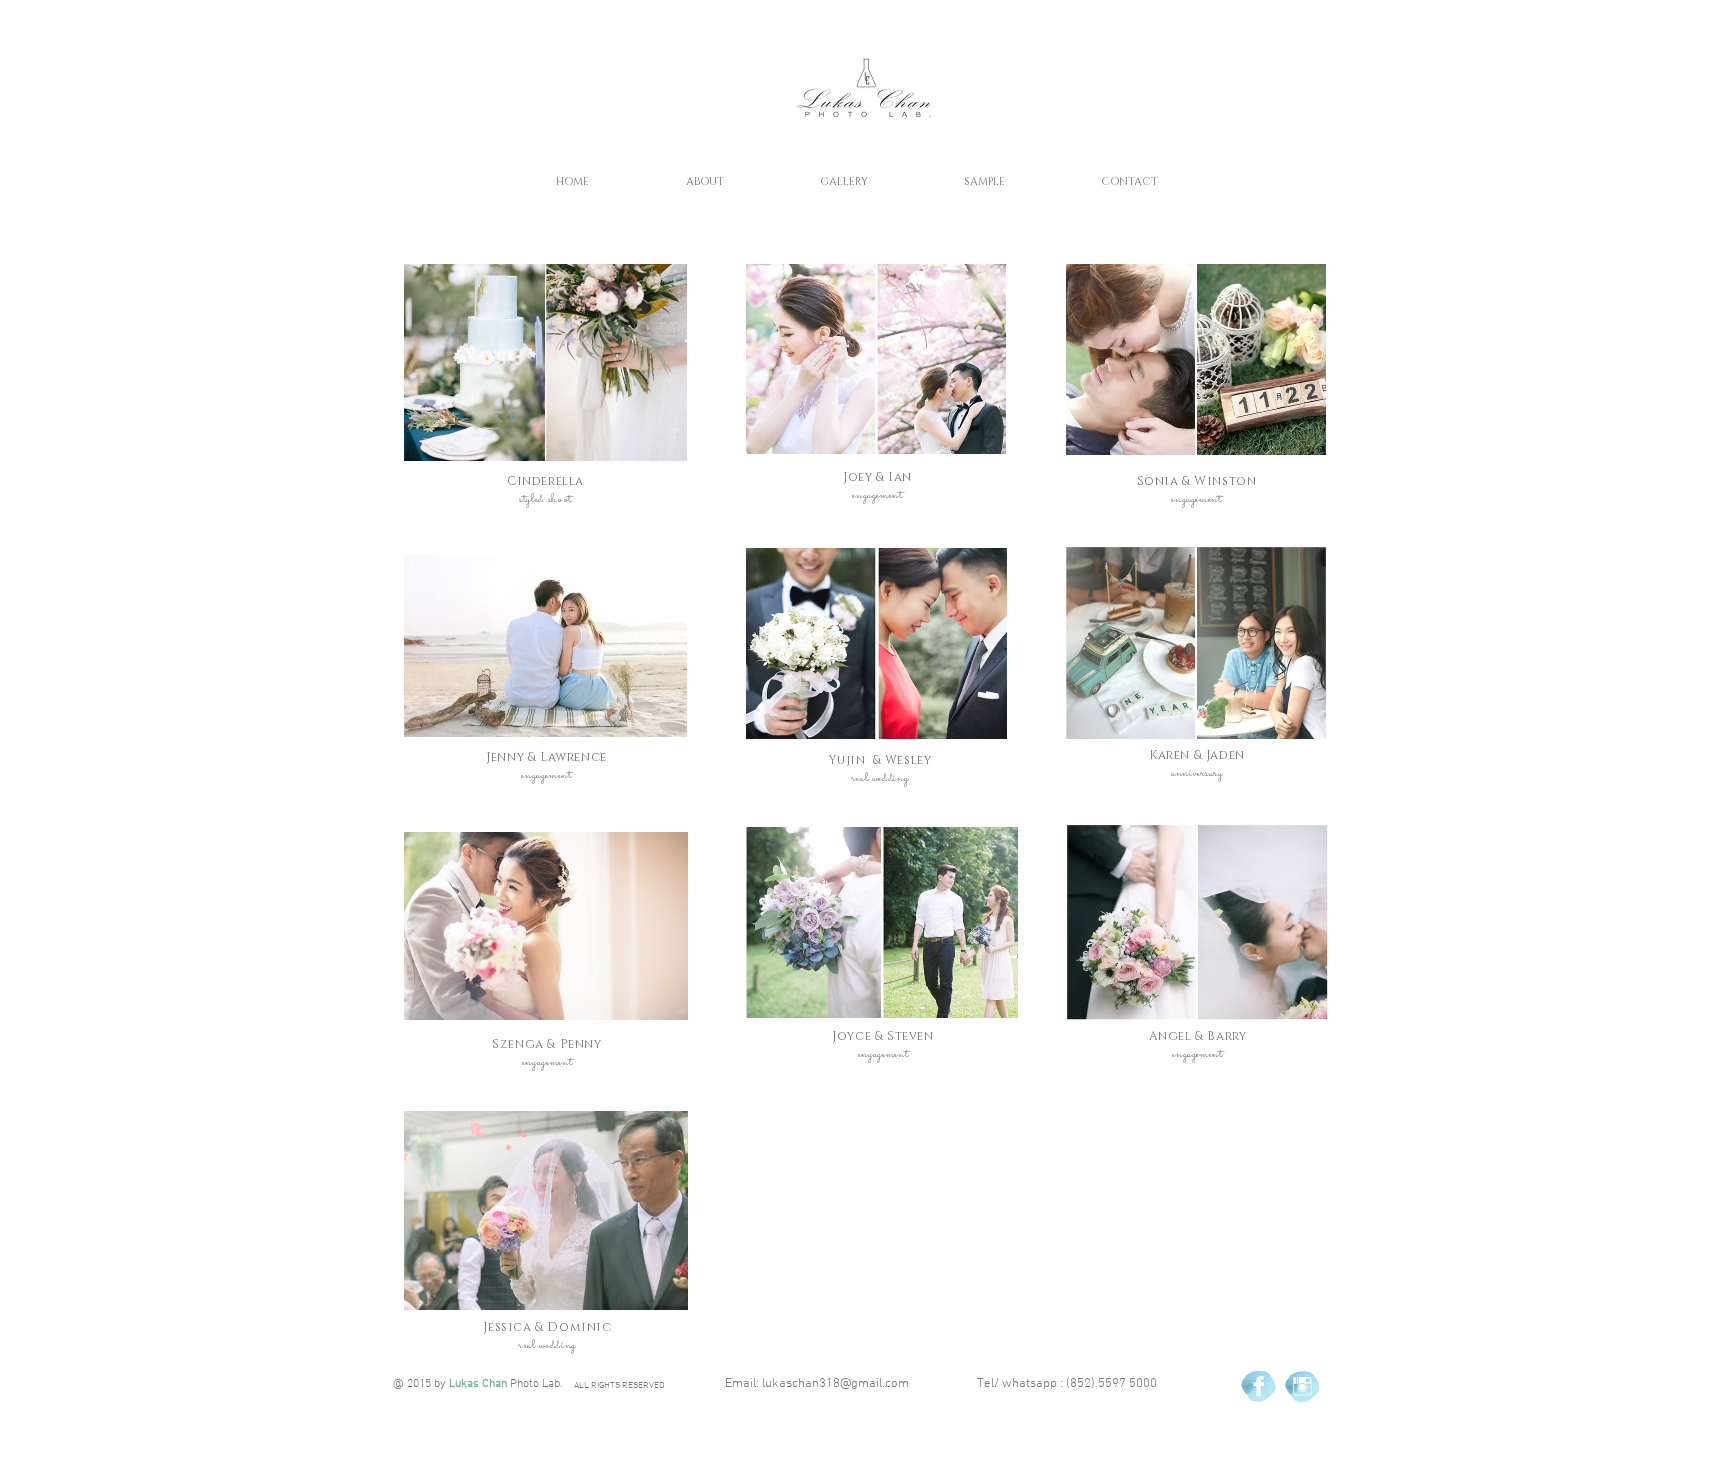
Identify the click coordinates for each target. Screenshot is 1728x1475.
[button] (704, 181)
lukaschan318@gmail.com (835, 1384)
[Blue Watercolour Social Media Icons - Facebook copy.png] (1258, 1386)
